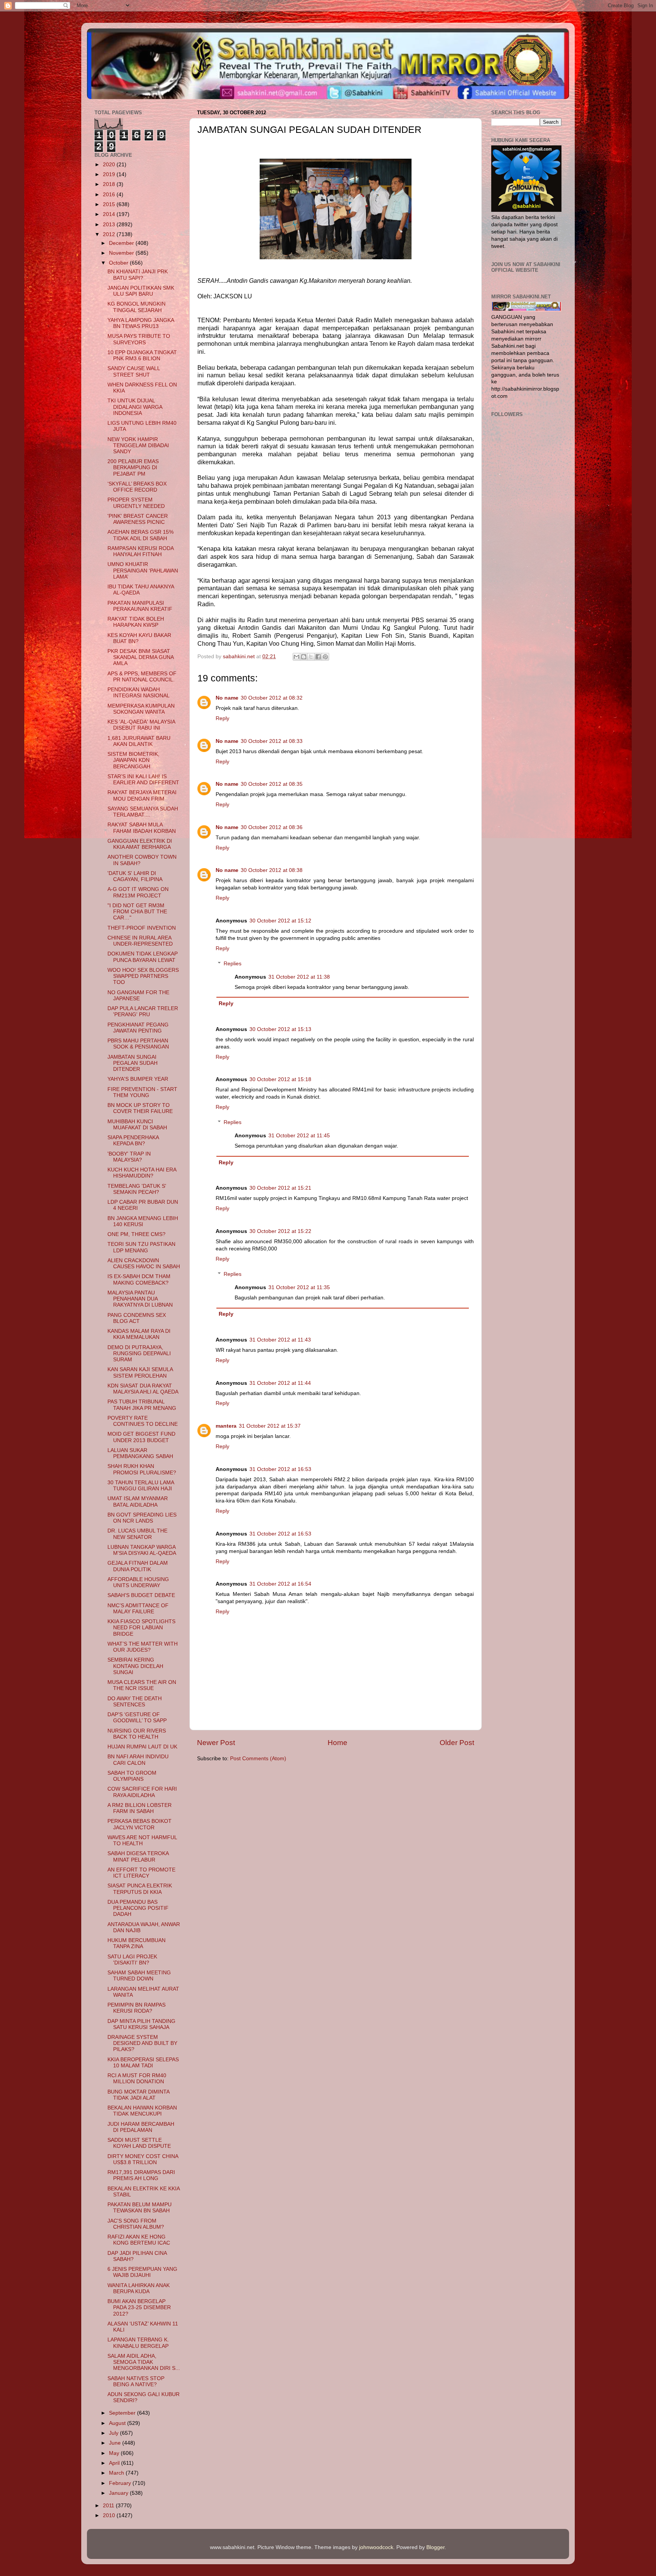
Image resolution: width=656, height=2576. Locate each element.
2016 (110, 195)
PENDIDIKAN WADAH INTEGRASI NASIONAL (139, 693)
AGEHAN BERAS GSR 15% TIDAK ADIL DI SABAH (140, 535)
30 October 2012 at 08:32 (272, 698)
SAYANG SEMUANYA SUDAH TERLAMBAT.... (143, 812)
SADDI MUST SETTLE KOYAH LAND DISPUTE (139, 2143)
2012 (110, 234)
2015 (110, 204)
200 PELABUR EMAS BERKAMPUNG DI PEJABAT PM (133, 467)
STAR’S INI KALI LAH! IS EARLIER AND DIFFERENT (143, 780)
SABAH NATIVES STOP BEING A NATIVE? (136, 2381)
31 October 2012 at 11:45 (299, 1136)
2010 (110, 2515)
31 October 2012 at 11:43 (280, 1340)
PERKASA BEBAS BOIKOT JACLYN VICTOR (140, 1824)
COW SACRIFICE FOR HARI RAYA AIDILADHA (142, 1792)
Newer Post (216, 1743)
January (119, 2493)
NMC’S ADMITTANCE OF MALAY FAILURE (138, 1609)
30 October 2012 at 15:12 (280, 921)
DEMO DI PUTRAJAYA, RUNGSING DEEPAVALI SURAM (139, 1353)
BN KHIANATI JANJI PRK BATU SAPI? (138, 275)
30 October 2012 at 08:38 (272, 870)
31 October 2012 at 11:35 (299, 1287)
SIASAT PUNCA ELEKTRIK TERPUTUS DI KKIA (140, 1889)
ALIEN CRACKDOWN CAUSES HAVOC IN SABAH (144, 1264)
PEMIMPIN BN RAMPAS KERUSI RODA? (136, 2008)
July (114, 2433)
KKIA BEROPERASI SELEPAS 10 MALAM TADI (143, 2063)
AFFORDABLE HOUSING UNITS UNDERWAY (138, 1582)
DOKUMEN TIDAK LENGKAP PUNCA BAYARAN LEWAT (143, 957)
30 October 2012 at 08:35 (272, 784)
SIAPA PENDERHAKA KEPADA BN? (133, 1141)
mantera (226, 1426)
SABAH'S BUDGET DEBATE (141, 1595)
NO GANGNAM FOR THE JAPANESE (138, 996)
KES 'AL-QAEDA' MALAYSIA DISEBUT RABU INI (141, 725)
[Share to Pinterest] (325, 657)
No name (227, 698)
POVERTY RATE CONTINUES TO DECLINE (143, 1421)
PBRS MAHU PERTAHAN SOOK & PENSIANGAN (138, 1044)
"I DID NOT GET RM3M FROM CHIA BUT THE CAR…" (137, 912)
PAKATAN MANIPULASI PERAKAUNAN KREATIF (140, 606)
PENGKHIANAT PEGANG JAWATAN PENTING (138, 1028)
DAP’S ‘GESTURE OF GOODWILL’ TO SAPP (137, 1718)
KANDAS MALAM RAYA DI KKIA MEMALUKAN (139, 1334)
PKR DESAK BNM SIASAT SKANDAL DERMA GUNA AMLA (140, 657)
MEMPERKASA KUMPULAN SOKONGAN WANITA (141, 709)
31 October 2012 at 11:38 (299, 977)
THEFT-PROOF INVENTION (142, 928)
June (116, 2443)
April (115, 2463)
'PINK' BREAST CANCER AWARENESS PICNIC (138, 519)
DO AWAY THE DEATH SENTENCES (135, 1702)
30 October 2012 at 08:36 (272, 827)
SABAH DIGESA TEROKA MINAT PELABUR (138, 1856)
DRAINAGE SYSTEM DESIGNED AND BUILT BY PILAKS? (142, 2043)
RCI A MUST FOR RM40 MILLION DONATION (137, 2079)
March (117, 2473)
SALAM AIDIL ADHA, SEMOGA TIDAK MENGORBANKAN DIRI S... (144, 2362)
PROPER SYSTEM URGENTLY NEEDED (136, 503)
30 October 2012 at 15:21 (280, 1188)
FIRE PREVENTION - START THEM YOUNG (142, 1092)
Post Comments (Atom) (258, 1759)
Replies (233, 964)
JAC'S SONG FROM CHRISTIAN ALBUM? (136, 2224)
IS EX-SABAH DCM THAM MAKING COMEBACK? (139, 1279)
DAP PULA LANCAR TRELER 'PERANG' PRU (143, 1011)
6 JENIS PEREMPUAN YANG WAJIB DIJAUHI (142, 2272)
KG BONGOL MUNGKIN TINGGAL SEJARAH (136, 307)
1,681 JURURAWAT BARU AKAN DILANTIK (139, 741)
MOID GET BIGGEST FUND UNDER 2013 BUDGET (141, 1437)
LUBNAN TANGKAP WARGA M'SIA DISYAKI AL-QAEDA (142, 1550)
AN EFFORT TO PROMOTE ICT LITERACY (141, 1873)
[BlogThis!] (304, 657)
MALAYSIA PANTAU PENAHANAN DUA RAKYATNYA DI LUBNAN (140, 1299)
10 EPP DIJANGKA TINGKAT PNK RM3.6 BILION (142, 356)
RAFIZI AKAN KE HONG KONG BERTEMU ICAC (139, 2240)
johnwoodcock (376, 2547)
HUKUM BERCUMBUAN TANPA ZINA (136, 1943)
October (119, 263)
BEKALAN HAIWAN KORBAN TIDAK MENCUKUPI (142, 2111)
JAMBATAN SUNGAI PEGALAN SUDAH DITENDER (132, 1063)
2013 (110, 225)
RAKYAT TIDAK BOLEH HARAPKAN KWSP (136, 622)
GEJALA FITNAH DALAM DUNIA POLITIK (138, 1566)
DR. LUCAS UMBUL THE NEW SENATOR (137, 1534)
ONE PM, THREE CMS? (136, 1234)
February (121, 2483)
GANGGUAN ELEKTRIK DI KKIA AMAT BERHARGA (140, 844)
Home (337, 1743)
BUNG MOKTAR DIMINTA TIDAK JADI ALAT (138, 2095)
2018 (110, 184)
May (115, 2453)
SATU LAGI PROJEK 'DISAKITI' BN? (132, 1960)
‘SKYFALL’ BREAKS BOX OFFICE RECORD (137, 487)
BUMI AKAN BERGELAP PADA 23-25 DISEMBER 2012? (139, 2307)
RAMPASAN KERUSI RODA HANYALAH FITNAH (140, 551)
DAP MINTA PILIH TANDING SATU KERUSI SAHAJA (141, 2024)
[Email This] (296, 657)
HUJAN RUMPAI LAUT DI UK (142, 1747)
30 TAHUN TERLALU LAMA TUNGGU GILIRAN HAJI (141, 1486)
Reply (222, 718)
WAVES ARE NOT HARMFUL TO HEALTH (142, 1841)
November (122, 253)
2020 (110, 165)
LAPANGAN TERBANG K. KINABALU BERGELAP (138, 2343)
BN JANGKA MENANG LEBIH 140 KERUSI (143, 1221)
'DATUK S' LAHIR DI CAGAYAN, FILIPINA (135, 876)
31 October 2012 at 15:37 (270, 1426)
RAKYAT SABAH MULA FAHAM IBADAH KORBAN (142, 828)
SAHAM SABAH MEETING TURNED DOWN (139, 1976)
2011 (109, 2506)
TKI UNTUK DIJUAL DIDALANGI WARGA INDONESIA (135, 407)
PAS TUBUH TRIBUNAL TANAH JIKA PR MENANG (142, 1405)
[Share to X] (311, 657)
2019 (110, 174)
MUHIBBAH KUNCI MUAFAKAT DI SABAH (137, 1125)
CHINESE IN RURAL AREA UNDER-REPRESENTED (140, 941)
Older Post (457, 1743)
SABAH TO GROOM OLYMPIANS (132, 1776)
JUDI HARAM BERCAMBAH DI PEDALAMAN (141, 2127)
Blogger (435, 2547)
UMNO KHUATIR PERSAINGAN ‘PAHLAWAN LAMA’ (143, 570)
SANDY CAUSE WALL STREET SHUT (134, 371)
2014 (110, 214)
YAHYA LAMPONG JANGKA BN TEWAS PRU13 (141, 323)
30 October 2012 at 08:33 (272, 741)
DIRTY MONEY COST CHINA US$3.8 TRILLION (143, 2159)
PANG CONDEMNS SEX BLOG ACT (137, 1318)
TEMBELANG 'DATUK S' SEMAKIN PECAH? (137, 1189)
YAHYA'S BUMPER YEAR (138, 1079)
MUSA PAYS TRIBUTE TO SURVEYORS (139, 339)
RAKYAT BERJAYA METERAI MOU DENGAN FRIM (142, 795)
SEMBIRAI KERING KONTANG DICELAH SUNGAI (135, 1666)
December (122, 243)
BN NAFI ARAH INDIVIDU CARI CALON (138, 1760)
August (118, 2423)
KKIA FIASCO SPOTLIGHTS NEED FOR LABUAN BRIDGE (141, 1628)
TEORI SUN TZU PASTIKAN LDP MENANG (141, 1247)
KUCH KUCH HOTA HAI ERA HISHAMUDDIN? (142, 1173)
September (123, 2413)
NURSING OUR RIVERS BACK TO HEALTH (137, 1734)
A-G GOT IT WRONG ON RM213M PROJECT (138, 892)
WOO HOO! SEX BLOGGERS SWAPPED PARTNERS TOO (143, 976)
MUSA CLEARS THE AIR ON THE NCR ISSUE (142, 1685)
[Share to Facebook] (318, 657)
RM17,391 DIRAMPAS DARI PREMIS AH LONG (141, 2175)
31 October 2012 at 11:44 (280, 1383)
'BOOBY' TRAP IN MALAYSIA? (129, 1157)
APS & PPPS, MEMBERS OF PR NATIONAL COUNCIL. (142, 677)
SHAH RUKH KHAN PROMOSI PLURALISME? (142, 1469)
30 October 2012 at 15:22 (280, 1231)
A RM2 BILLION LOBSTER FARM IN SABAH (140, 1808)
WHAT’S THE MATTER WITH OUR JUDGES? (143, 1647)
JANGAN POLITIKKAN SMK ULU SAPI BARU (141, 291)
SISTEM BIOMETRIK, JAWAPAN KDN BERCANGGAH (133, 760)
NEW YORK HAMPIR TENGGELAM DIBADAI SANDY (138, 445)
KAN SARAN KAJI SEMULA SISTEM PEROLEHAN (140, 1372)
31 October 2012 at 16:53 (280, 1469)
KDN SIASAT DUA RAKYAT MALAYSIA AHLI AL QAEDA (143, 1389)
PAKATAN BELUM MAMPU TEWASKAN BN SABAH (140, 2208)
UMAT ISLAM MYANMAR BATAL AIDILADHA (138, 1502)
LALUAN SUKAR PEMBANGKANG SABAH (140, 1453)
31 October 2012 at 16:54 (280, 1584)
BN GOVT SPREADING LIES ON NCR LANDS (142, 1518)
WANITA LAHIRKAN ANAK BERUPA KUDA (139, 2288)
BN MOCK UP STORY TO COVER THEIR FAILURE (140, 1108)
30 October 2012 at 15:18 (280, 1079)
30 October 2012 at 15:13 (280, 1029)
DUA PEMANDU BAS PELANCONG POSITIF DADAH (138, 1908)
